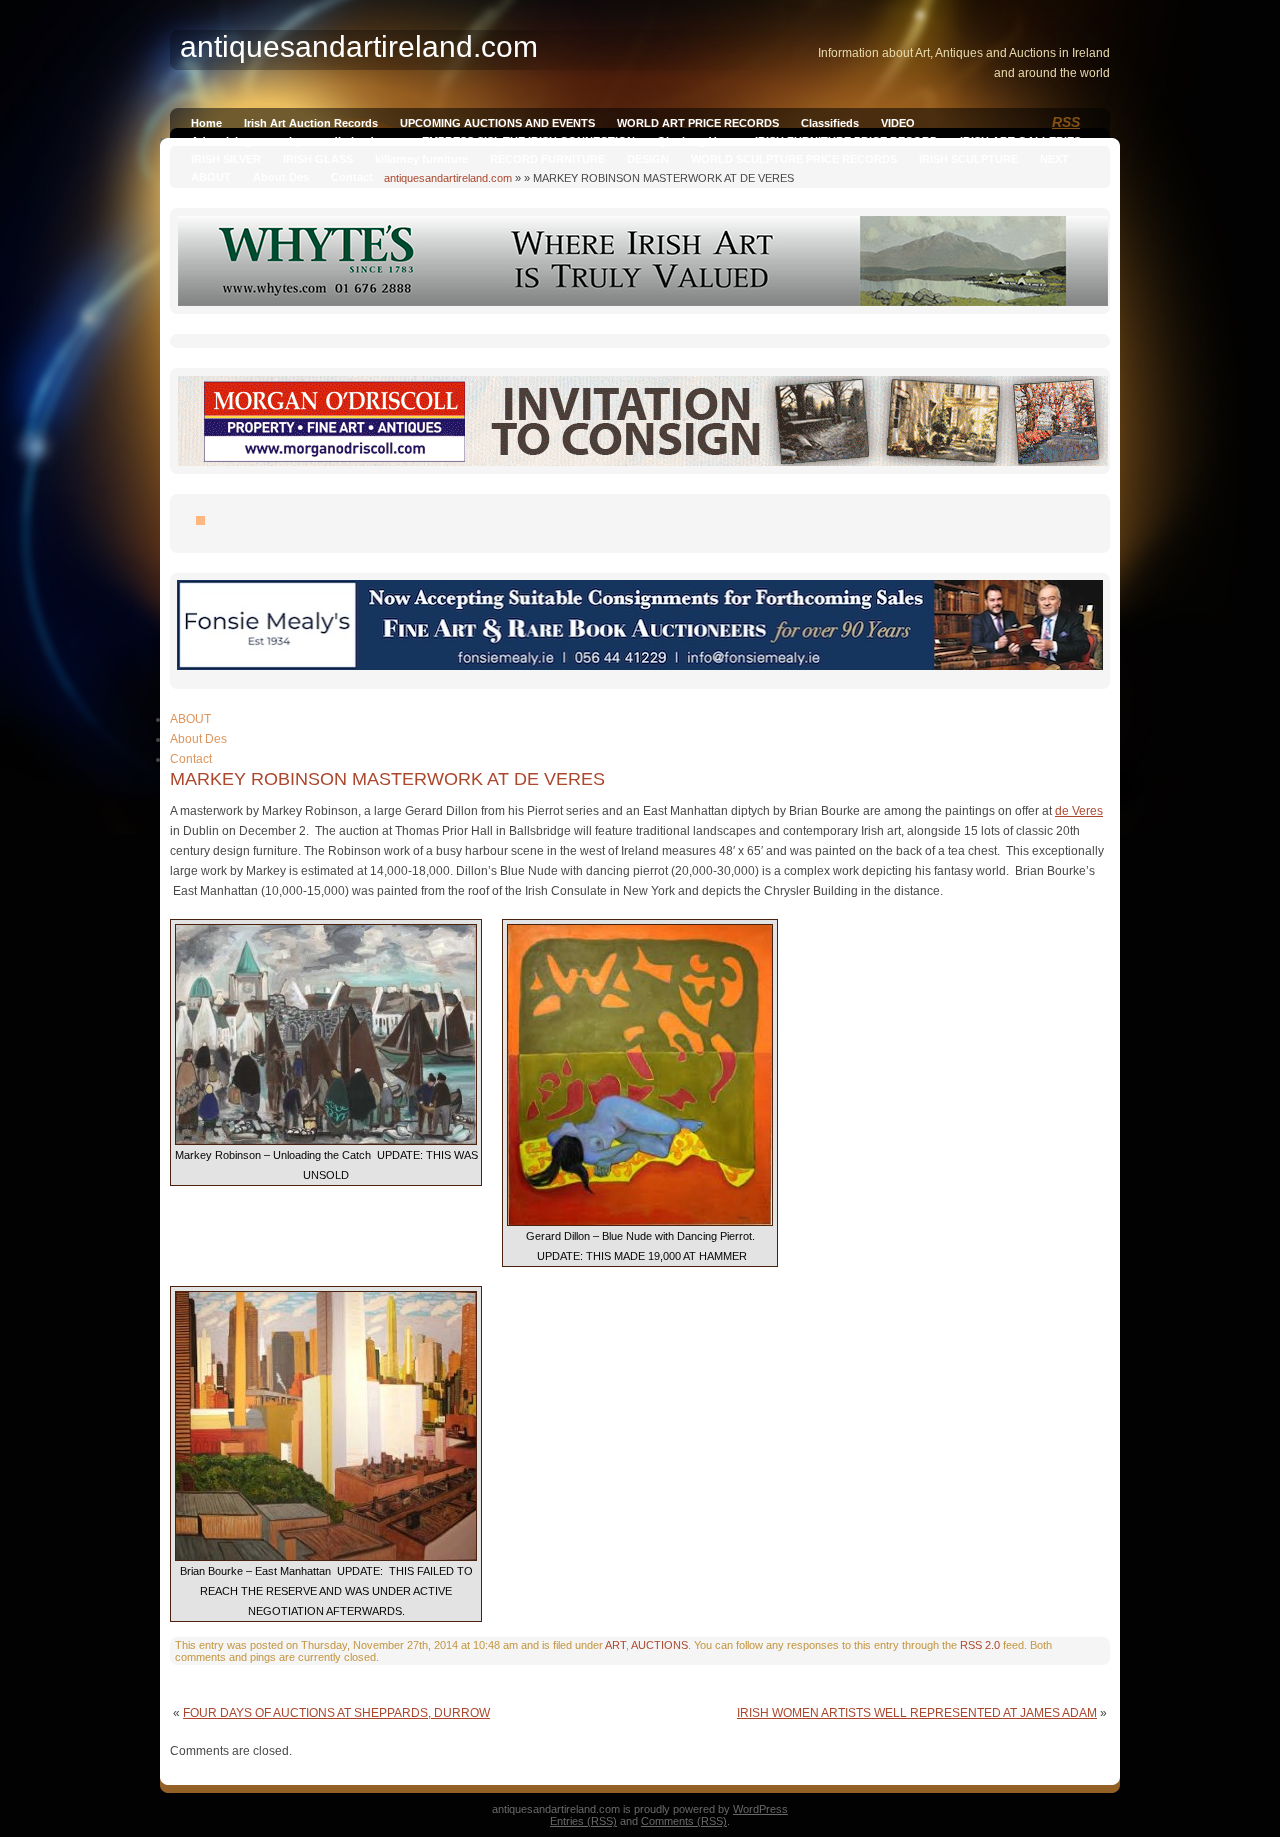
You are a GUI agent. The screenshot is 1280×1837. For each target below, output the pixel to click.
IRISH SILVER (226, 159)
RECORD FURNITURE (547, 159)
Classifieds (830, 123)
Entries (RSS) (583, 1821)
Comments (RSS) (684, 1821)
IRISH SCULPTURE (968, 159)
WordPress (760, 1809)
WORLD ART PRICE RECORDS (698, 123)
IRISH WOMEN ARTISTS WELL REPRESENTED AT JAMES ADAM (917, 1713)
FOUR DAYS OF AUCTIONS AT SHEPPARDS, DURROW (336, 1713)
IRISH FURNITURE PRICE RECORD (846, 141)
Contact (352, 177)
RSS (1066, 122)
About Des (281, 177)
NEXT (1054, 159)
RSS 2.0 (980, 1645)
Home (206, 123)
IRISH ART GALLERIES (1020, 141)
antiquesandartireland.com (448, 178)
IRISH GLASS (318, 159)
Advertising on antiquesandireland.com (295, 141)
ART (615, 1645)
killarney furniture (421, 159)
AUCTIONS (659, 1645)
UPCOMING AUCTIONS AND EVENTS (497, 123)
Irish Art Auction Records (311, 123)
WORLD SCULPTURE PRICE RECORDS (794, 159)
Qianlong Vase (695, 141)
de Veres (1079, 811)
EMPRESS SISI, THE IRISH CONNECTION (528, 141)
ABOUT (211, 177)
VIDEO (898, 123)
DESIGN (648, 159)
